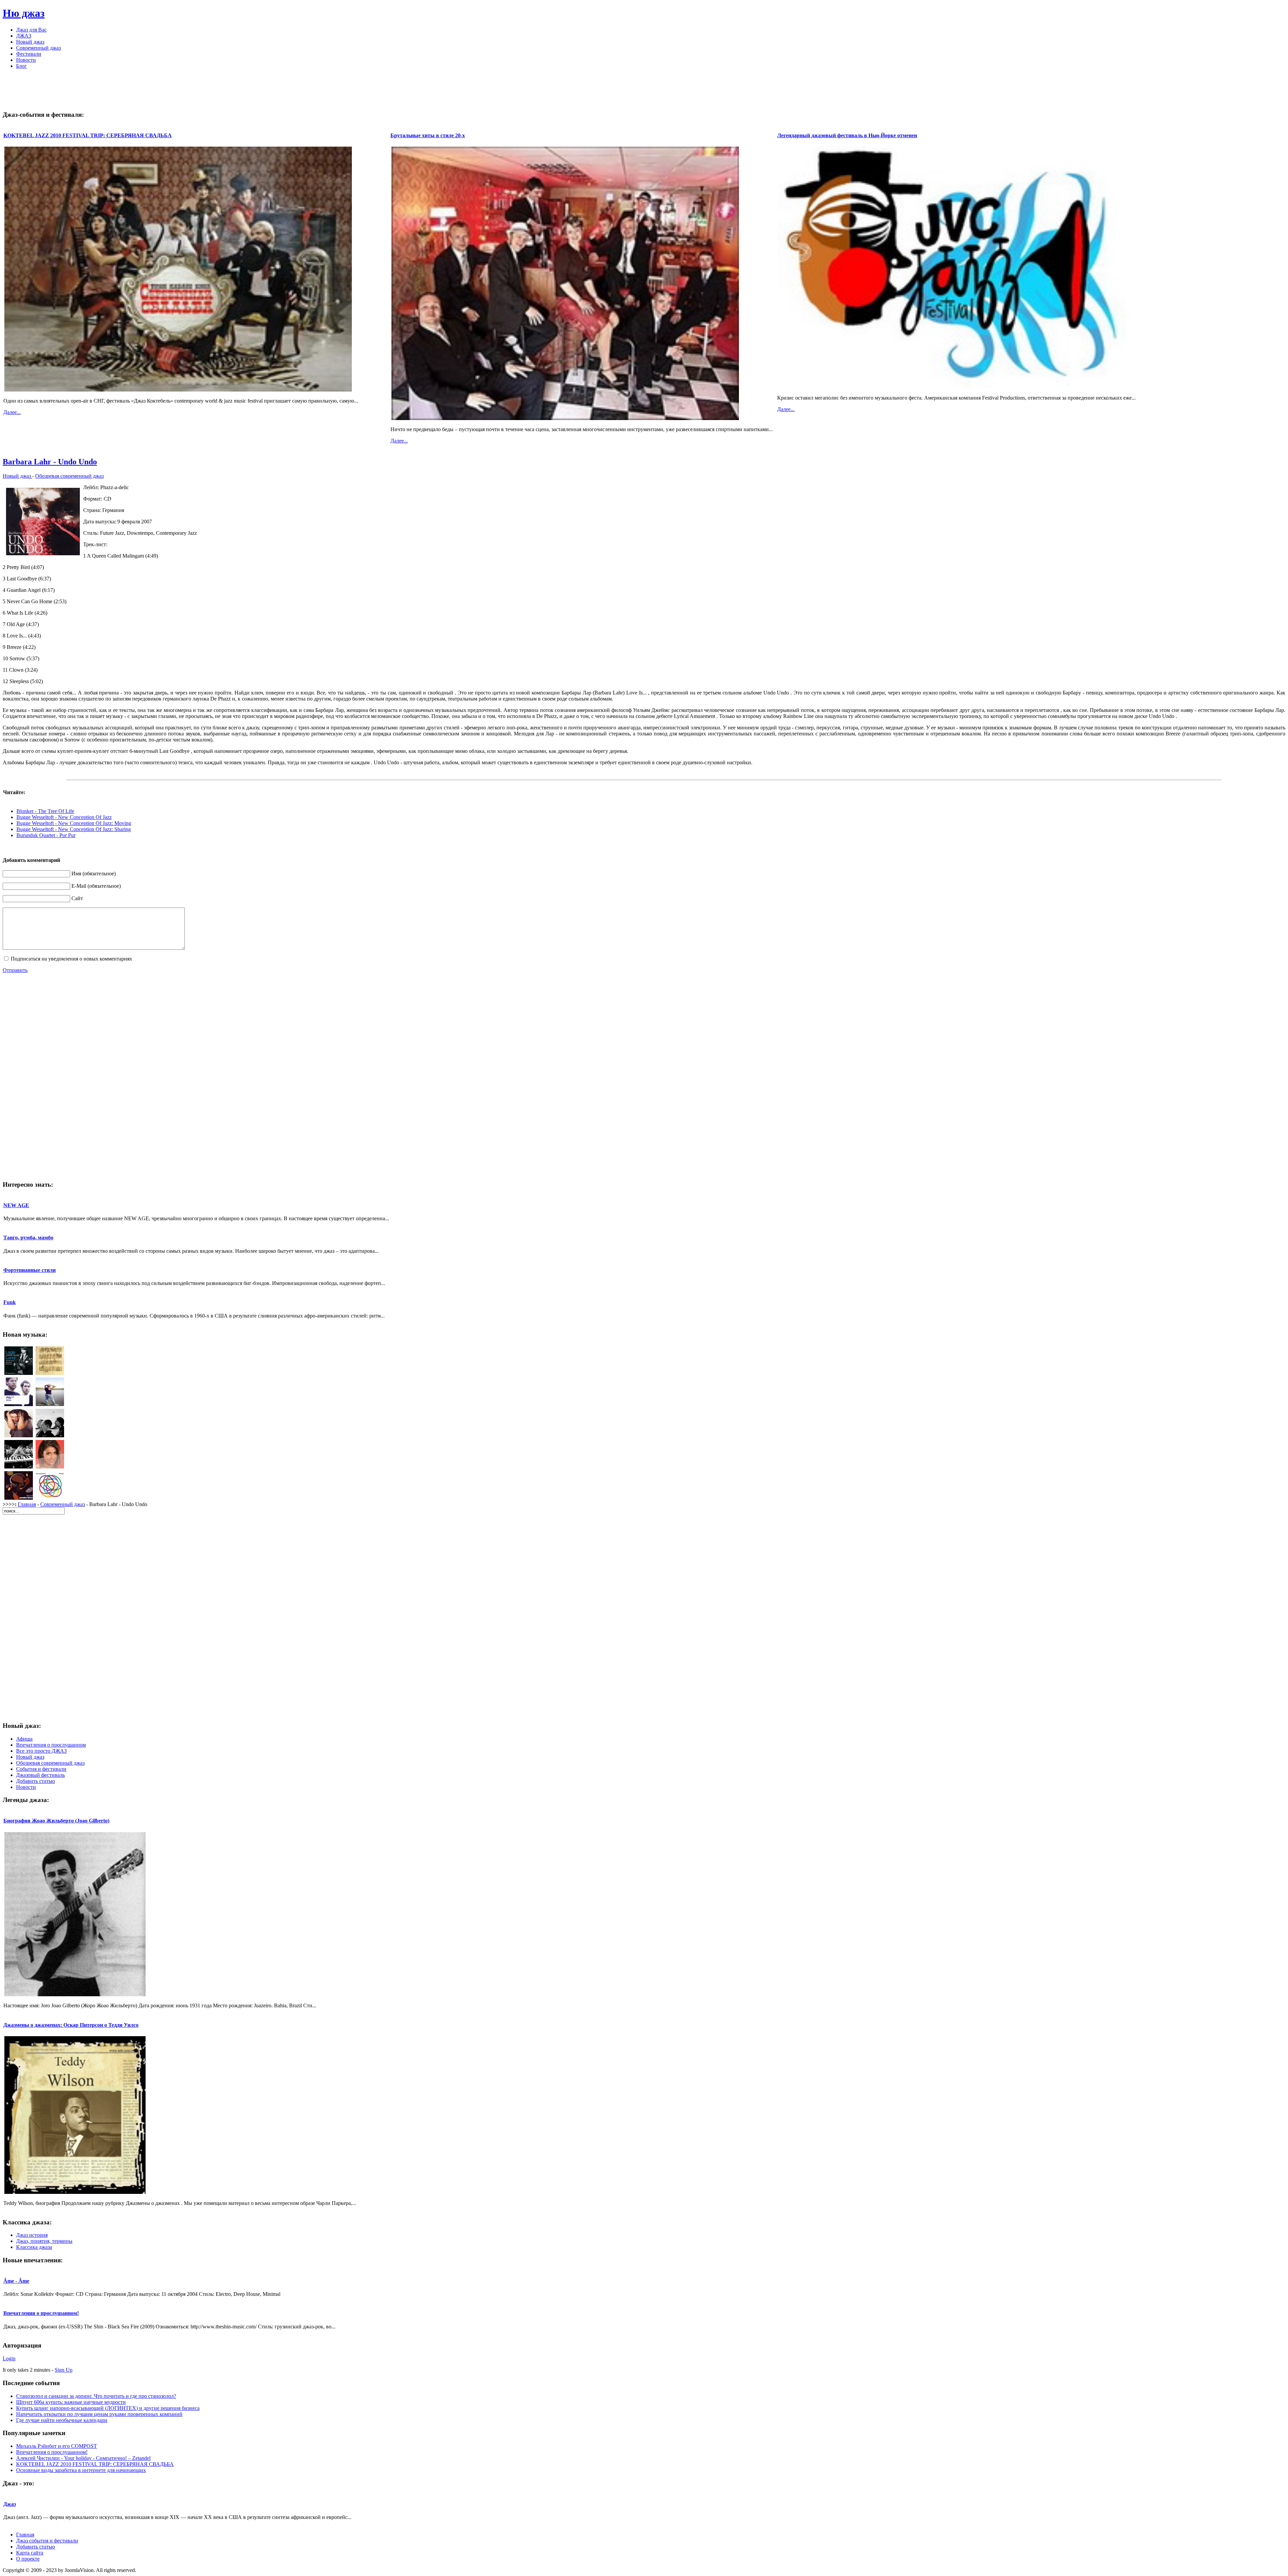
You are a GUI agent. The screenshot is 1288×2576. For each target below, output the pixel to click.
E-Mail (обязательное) (96, 886)
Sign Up (64, 2370)
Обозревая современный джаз (69, 476)
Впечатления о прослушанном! (41, 2313)
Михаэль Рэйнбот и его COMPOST (57, 2446)
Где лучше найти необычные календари (62, 2420)
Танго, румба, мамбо (28, 1238)
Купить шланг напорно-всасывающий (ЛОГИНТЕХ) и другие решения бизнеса (108, 2408)
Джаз (10, 2504)
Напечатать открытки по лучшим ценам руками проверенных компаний (99, 2414)
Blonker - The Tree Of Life (45, 811)
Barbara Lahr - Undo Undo (50, 462)
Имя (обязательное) (94, 873)
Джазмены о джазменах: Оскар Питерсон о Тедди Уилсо (71, 2025)
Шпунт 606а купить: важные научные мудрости (71, 2402)
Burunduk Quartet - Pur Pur (46, 835)
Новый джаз (17, 476)
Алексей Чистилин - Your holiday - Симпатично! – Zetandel (83, 2458)
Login (9, 2358)
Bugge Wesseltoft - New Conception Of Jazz (64, 817)
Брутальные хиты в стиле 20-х (428, 135)
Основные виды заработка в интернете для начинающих (81, 2470)
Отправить (15, 970)
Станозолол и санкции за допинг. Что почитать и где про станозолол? (96, 2396)
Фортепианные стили (30, 1270)
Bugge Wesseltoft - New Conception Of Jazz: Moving (74, 823)
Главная (27, 1504)
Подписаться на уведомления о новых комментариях (71, 959)
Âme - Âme (16, 2281)
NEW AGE (16, 1205)
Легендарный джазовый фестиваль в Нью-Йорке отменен (847, 135)
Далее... (12, 412)
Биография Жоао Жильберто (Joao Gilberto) (56, 1821)
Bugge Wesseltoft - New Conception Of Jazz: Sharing (74, 829)
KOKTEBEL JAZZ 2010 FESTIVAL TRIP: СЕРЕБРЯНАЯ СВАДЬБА (88, 135)
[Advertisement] (644, 90)
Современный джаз (63, 1504)
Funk (10, 1302)
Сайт (77, 898)
